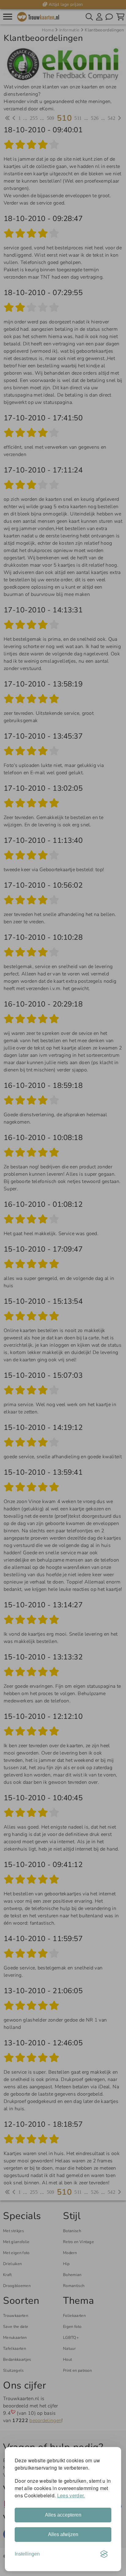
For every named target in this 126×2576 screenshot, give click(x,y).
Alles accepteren (63, 2515)
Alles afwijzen (63, 2534)
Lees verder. (71, 2495)
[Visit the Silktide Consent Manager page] (104, 2554)
